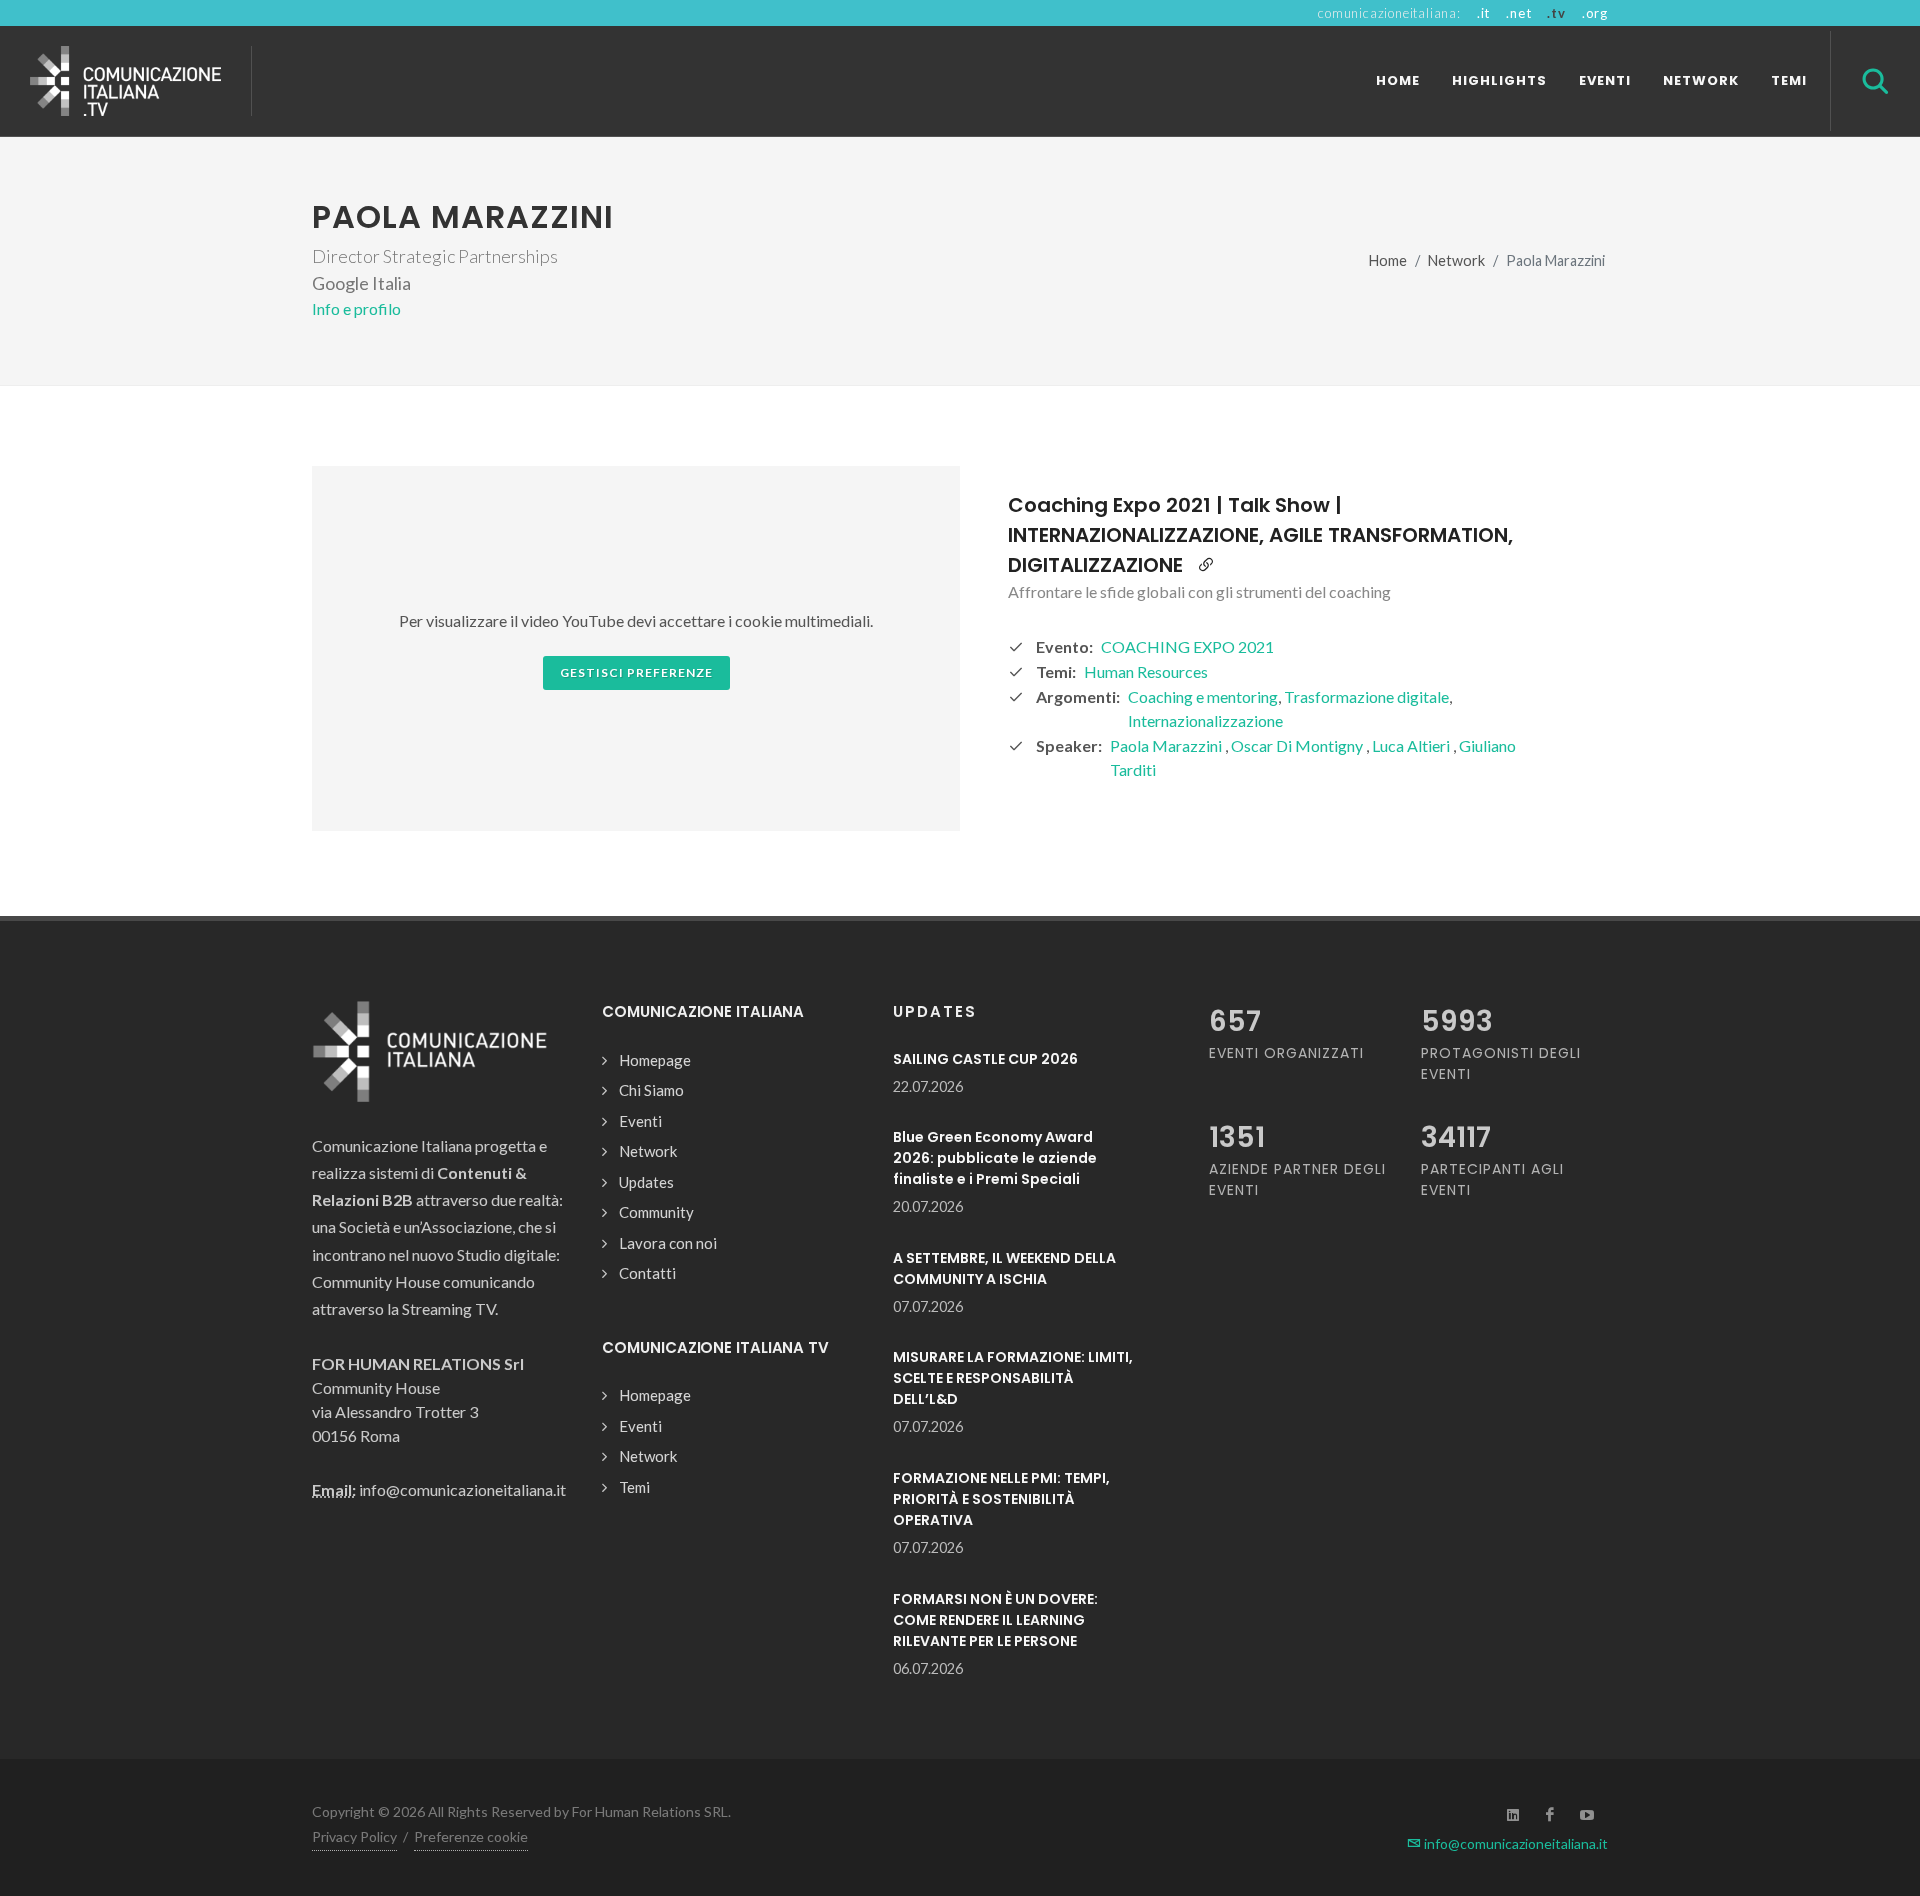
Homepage (655, 1060)
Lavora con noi (668, 1243)
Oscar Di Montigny (1298, 745)
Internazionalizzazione (1205, 720)
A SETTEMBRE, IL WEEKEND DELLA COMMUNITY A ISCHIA (1004, 1268)
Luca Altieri (1412, 745)
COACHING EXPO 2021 (1187, 646)
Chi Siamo (651, 1090)
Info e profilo (356, 308)
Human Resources (1146, 671)
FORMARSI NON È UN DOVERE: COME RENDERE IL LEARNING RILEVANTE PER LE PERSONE (995, 1620)
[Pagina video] (1206, 565)
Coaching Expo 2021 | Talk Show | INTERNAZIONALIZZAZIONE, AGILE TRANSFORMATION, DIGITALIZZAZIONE (1260, 535)
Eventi (640, 1121)
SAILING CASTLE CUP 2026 (985, 1059)
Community (656, 1212)
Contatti (647, 1273)
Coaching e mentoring (1203, 696)
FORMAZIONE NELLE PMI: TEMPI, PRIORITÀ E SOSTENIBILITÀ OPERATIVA (1001, 1499)
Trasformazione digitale (1366, 696)
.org (1595, 13)
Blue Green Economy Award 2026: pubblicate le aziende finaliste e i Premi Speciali (995, 1158)
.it (1483, 13)
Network (1456, 260)
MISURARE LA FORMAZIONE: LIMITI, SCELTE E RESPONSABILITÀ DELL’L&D (1013, 1378)
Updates (646, 1182)
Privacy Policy (354, 1836)
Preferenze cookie (471, 1836)
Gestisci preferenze (636, 672)
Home (1388, 260)
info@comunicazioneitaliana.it (1514, 1843)
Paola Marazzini (1167, 745)
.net (1518, 13)
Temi (634, 1487)
